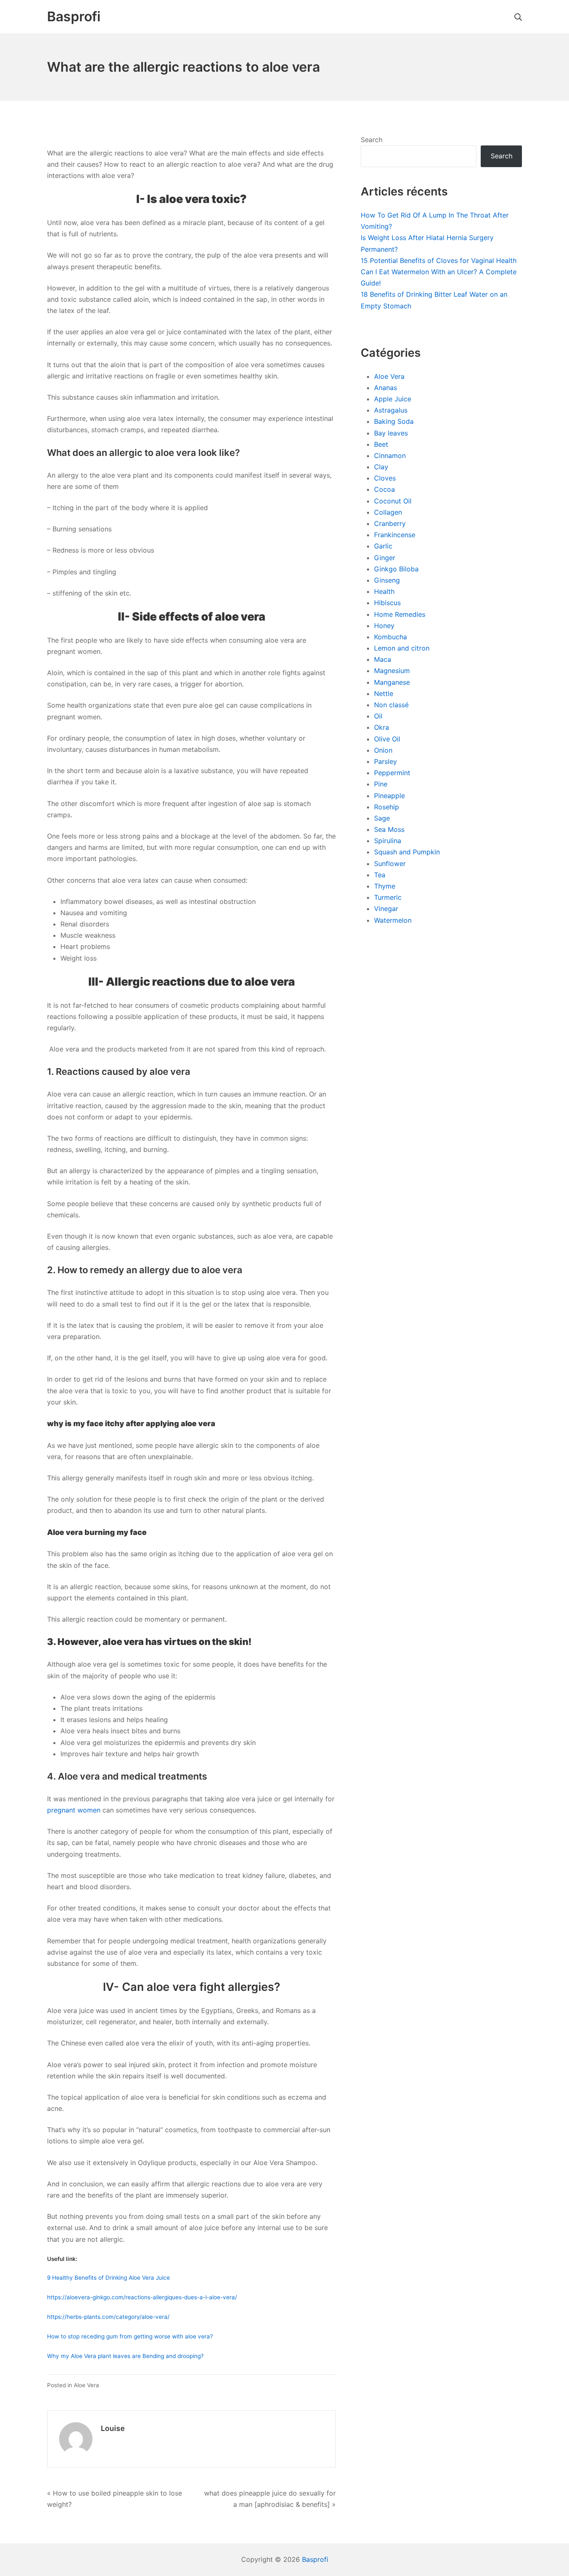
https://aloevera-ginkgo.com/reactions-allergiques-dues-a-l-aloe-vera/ (142, 2297)
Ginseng (387, 580)
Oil (378, 716)
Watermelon (393, 920)
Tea (380, 875)
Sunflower (390, 864)
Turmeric (388, 897)
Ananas (386, 388)
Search (372, 140)
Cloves (385, 478)
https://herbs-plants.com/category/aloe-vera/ (108, 2317)
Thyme (385, 886)
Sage (382, 818)
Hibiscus (387, 603)
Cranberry (390, 523)
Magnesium (392, 671)
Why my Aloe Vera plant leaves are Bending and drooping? (125, 2356)
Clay (381, 467)
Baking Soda (394, 421)
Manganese (392, 682)
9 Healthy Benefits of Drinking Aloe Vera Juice (109, 2278)
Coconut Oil (393, 501)
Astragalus (391, 410)
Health (384, 591)
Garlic (383, 546)
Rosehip (387, 807)
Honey (384, 626)
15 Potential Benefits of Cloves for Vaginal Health (439, 260)
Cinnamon (390, 456)
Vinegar (386, 909)
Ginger (385, 558)
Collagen (388, 512)
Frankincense (395, 535)
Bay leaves (391, 433)
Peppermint (392, 773)
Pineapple (389, 796)
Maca (383, 659)
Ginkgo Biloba (396, 569)
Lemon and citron (402, 648)
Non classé (391, 705)
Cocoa (384, 489)
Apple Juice (393, 399)
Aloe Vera (86, 2385)
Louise (113, 2428)
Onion (383, 750)
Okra (382, 727)
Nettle (384, 693)
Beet (381, 444)
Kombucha (391, 637)
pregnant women (74, 1810)
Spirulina (388, 841)
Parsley (386, 761)
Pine (381, 784)
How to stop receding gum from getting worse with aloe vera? (130, 2336)
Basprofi (315, 2559)
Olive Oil (387, 739)
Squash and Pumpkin (407, 852)
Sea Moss (389, 829)
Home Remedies (400, 614)
